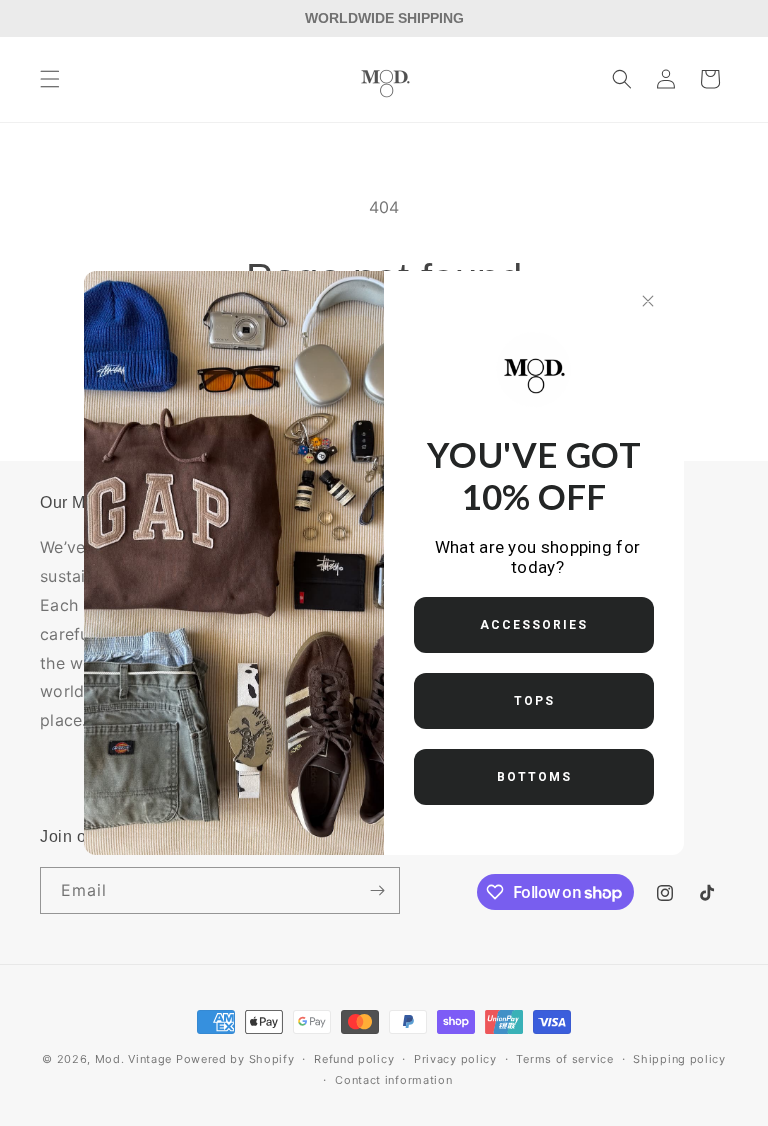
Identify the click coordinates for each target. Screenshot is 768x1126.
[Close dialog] (648, 301)
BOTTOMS (534, 777)
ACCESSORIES (534, 625)
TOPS (534, 701)
